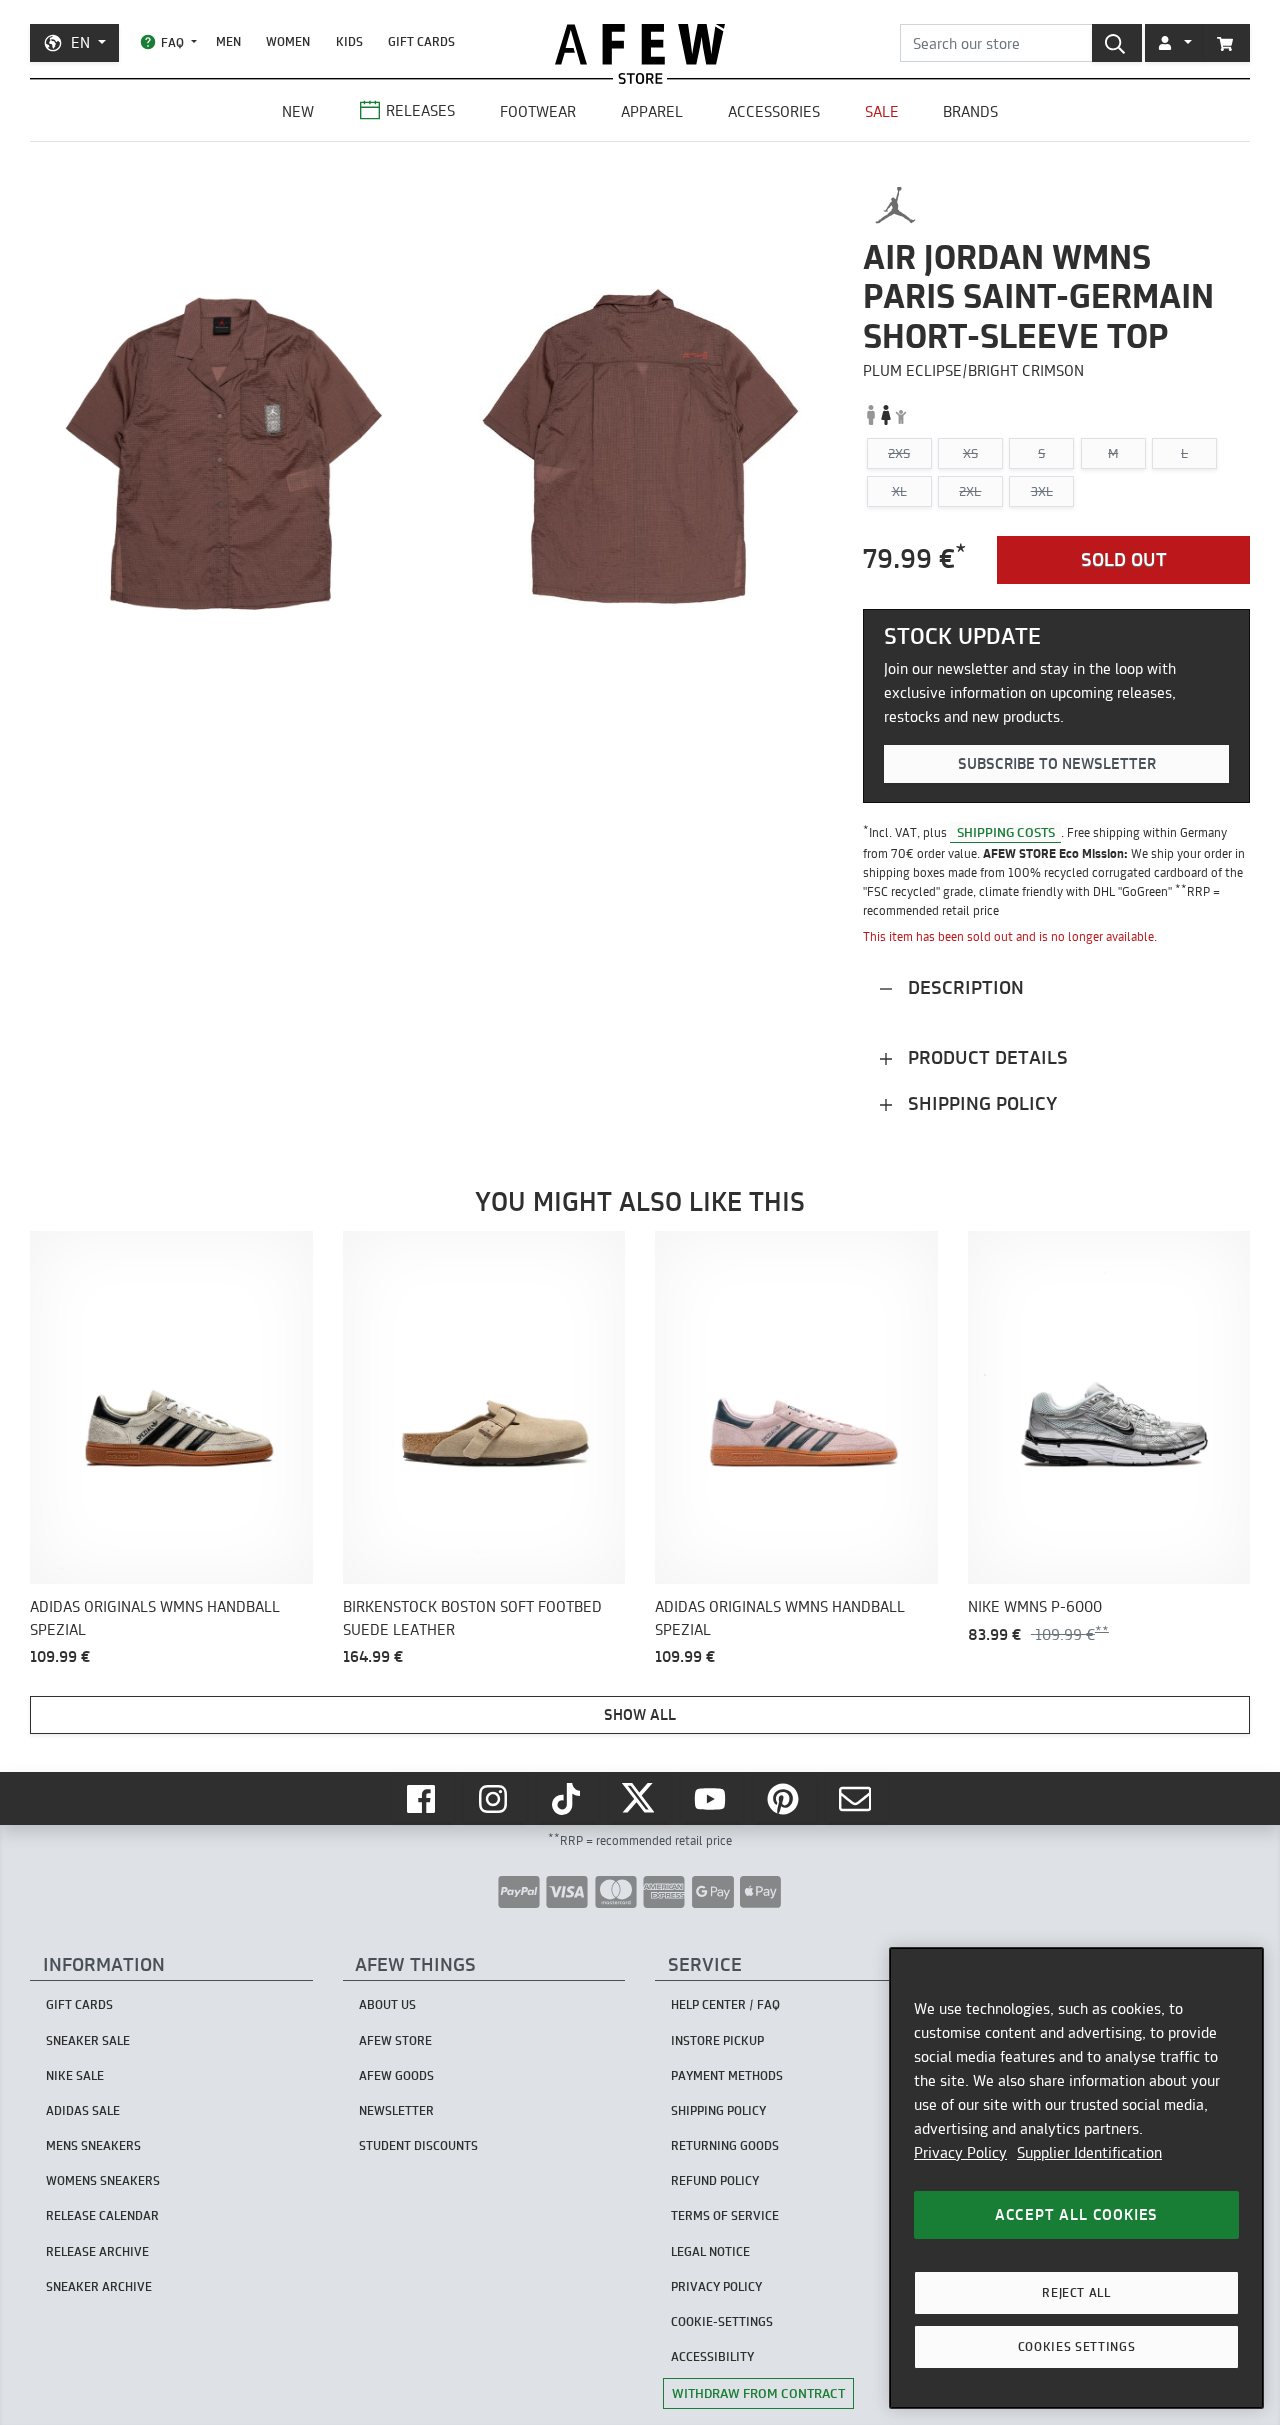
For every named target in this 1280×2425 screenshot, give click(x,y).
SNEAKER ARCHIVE (99, 2286)
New (298, 111)
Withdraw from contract (758, 2393)
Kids (349, 41)
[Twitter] (640, 1799)
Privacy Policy (960, 2152)
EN (80, 42)
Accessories (774, 111)
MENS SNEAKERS (93, 2145)
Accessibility (712, 2356)
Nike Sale (75, 2075)
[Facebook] (423, 1799)
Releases (420, 110)
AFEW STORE (640, 44)
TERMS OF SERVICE (725, 2215)
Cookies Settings (1077, 2346)
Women (288, 41)
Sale (882, 111)
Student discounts (418, 2145)
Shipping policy (980, 1103)
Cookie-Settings (722, 2321)
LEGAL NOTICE (710, 2251)
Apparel (652, 111)
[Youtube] (712, 1799)
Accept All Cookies (1076, 2214)
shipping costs (1006, 832)
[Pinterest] (785, 1799)
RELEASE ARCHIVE (97, 2251)
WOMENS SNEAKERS (103, 2180)
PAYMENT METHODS (727, 2075)
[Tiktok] (568, 1799)
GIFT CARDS (421, 41)
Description (963, 987)
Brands (970, 111)
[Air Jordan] (895, 205)
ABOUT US (387, 2004)
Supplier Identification (1089, 2152)
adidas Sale (83, 2110)
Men (228, 41)
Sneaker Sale (88, 2040)
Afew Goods (396, 2075)
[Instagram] (495, 1799)
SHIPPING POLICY (718, 2110)
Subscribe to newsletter (1057, 763)
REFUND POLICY (715, 2180)
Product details (985, 1057)
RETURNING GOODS (725, 2145)
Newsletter (396, 2110)
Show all (640, 1714)
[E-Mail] (857, 1799)
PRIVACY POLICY (716, 2286)
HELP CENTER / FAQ (725, 2004)
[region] (1076, 2178)
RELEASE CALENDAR (102, 2215)
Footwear (538, 111)
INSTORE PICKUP (717, 2040)
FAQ (172, 42)
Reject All (1076, 2292)
